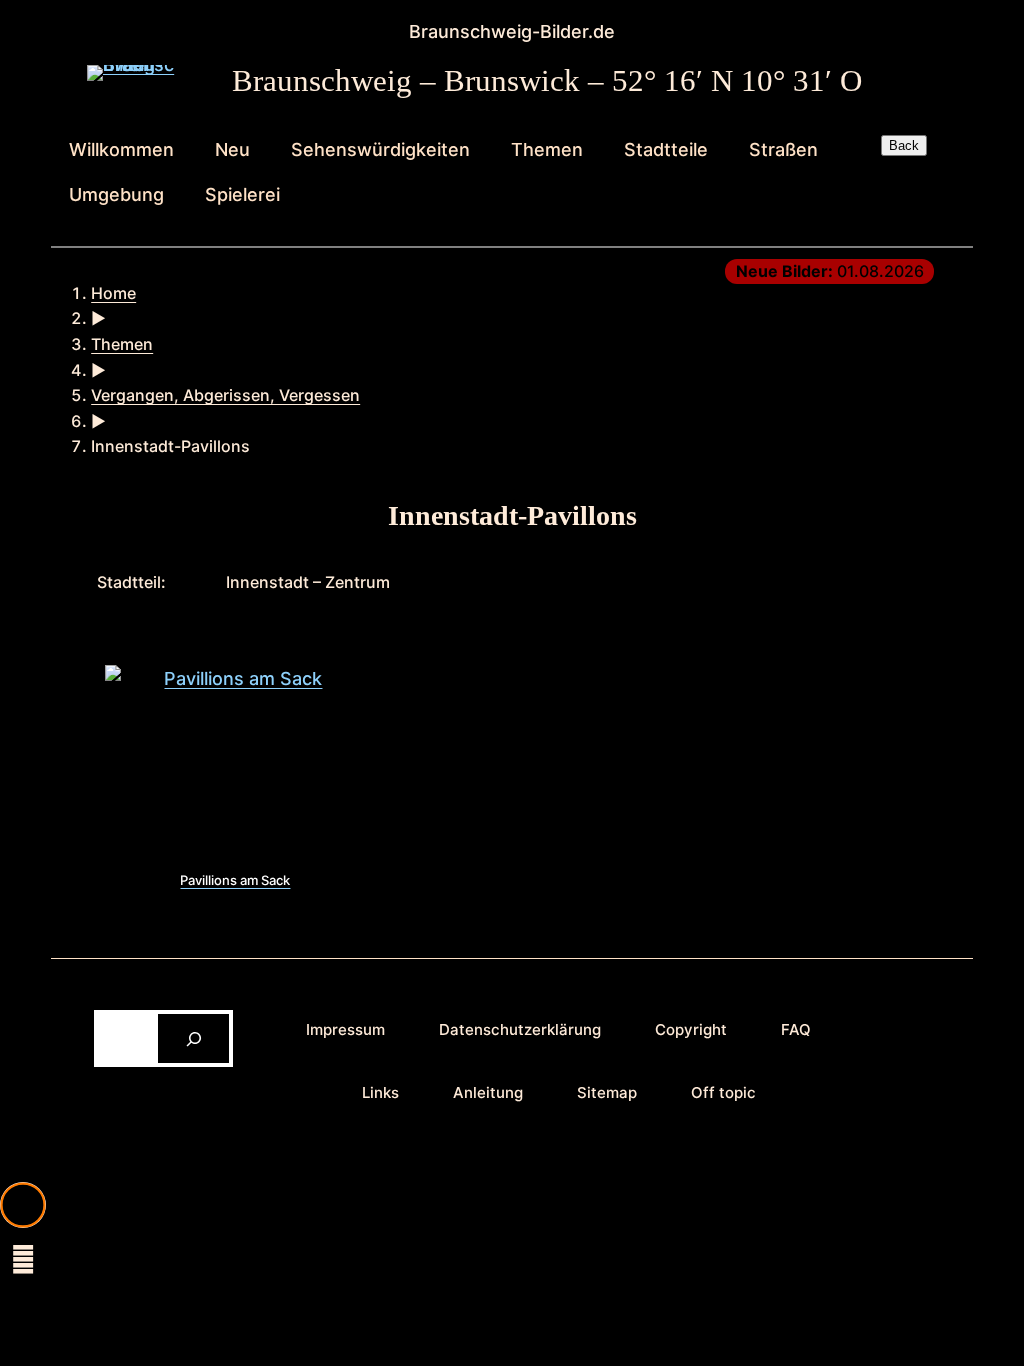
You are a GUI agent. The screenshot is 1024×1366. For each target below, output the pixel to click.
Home (113, 293)
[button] (23, 1205)
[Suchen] (193, 1038)
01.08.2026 (830, 271)
